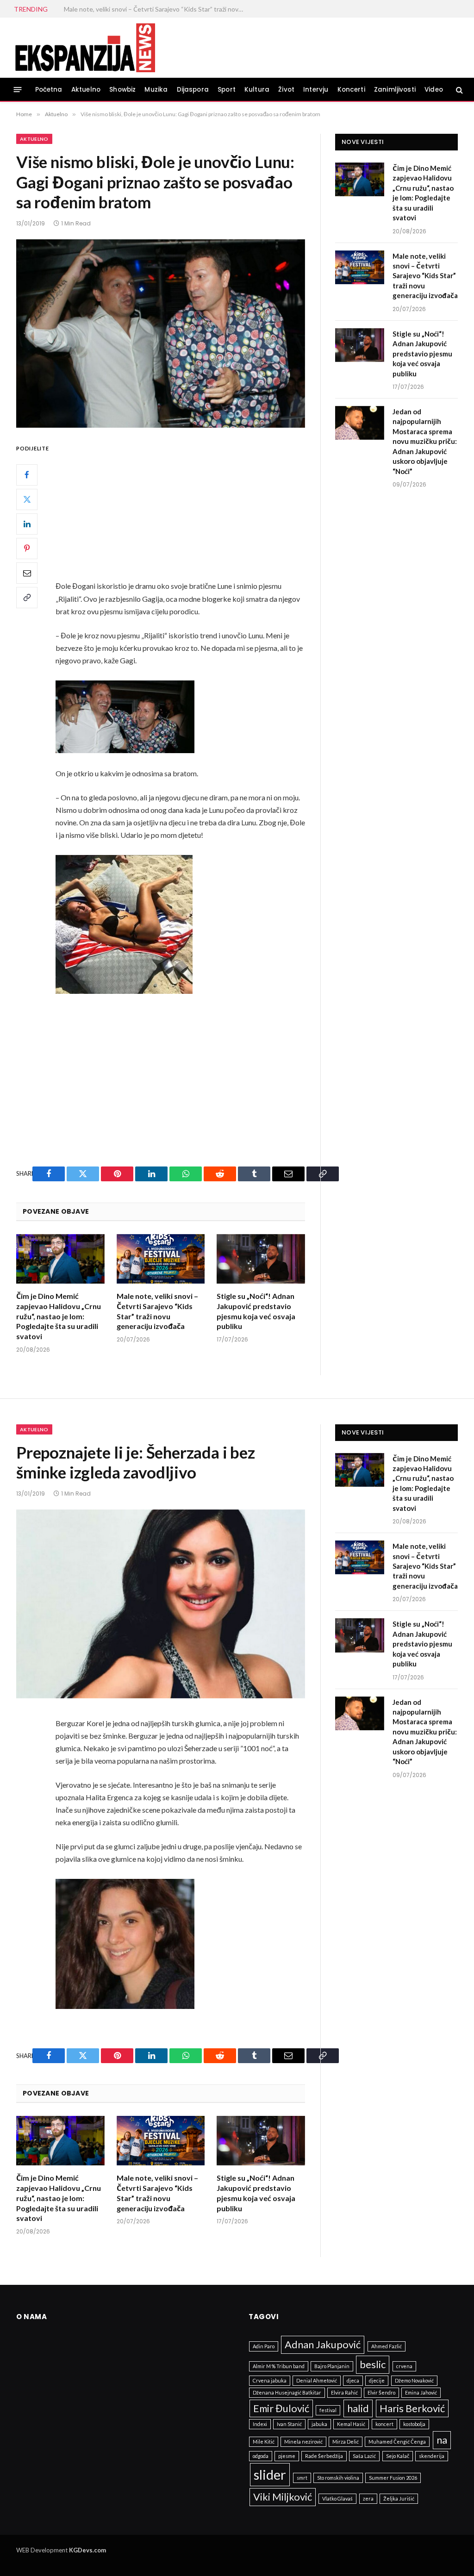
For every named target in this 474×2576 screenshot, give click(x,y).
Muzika (156, 90)
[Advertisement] (200, 511)
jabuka (319, 2424)
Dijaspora (193, 90)
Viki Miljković (283, 2497)
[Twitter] (27, 499)
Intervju (316, 90)
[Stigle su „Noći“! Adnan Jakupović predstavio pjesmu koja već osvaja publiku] (261, 1259)
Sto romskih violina (338, 2478)
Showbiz (122, 90)
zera (368, 2498)
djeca (353, 2380)
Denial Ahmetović (317, 2380)
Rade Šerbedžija (324, 2456)
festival (328, 2410)
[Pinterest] (27, 549)
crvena (404, 2366)
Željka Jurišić (399, 2498)
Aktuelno (86, 90)
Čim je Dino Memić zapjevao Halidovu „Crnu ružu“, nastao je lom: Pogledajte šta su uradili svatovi (59, 1316)
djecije (377, 2380)
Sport (227, 90)
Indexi (260, 2424)
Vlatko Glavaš (337, 2498)
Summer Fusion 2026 (393, 2478)
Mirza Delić (346, 2442)
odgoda (261, 2456)
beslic (373, 2364)
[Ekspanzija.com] (85, 48)
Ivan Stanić (289, 2424)
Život (286, 90)
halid (358, 2408)
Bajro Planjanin (332, 2366)
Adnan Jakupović (323, 2344)
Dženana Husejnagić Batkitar (287, 2392)
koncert (384, 2424)
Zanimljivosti (395, 90)
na (442, 2440)
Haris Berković (412, 2408)
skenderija (432, 2456)
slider (270, 2474)
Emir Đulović (281, 2408)
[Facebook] (27, 475)
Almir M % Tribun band (279, 2366)
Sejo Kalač (398, 2456)
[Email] (27, 573)
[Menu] (18, 90)
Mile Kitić (264, 2442)
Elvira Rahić (344, 2392)
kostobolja (414, 2424)
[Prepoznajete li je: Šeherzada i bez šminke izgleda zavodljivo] (161, 1604)
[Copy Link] (27, 598)
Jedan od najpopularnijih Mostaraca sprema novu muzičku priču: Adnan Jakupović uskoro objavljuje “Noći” (425, 441)
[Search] (458, 90)
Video (434, 90)
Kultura (257, 90)
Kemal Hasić (351, 2424)
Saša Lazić (364, 2456)
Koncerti (351, 90)
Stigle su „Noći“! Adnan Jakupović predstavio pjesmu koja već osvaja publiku (156, 9)
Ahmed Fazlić (387, 2346)
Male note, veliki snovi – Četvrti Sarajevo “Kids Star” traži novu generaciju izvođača (157, 1311)
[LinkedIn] (27, 524)
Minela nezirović (303, 2442)
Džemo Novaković (414, 2380)
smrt (302, 2478)
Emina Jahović (421, 2392)
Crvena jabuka (270, 2380)
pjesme (287, 2456)
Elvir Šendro (381, 2392)
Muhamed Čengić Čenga (397, 2442)
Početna (49, 90)
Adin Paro (264, 2346)
